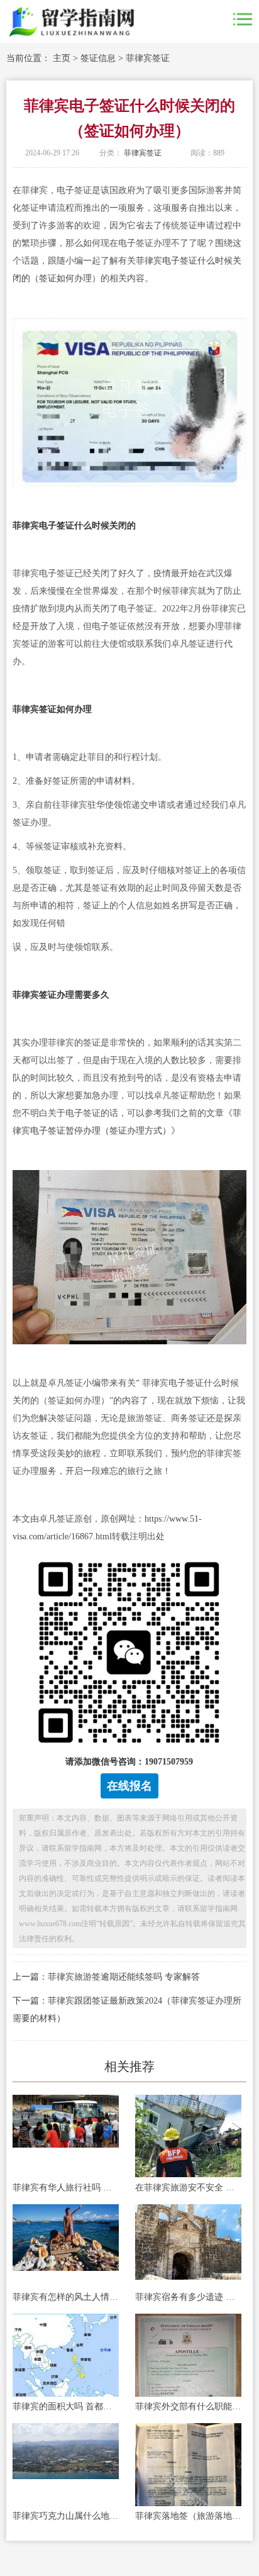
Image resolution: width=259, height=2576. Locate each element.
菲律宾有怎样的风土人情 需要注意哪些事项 (66, 2297)
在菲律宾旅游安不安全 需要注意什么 (188, 2188)
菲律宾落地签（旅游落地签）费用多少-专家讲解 (188, 2516)
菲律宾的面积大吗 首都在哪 (66, 2406)
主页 (62, 58)
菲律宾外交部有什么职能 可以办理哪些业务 (188, 2406)
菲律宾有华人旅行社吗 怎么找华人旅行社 (66, 2188)
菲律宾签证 (148, 58)
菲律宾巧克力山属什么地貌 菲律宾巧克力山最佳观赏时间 (66, 2516)
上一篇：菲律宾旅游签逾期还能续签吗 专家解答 (106, 1977)
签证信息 (98, 58)
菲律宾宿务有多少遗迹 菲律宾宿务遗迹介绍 (188, 2297)
